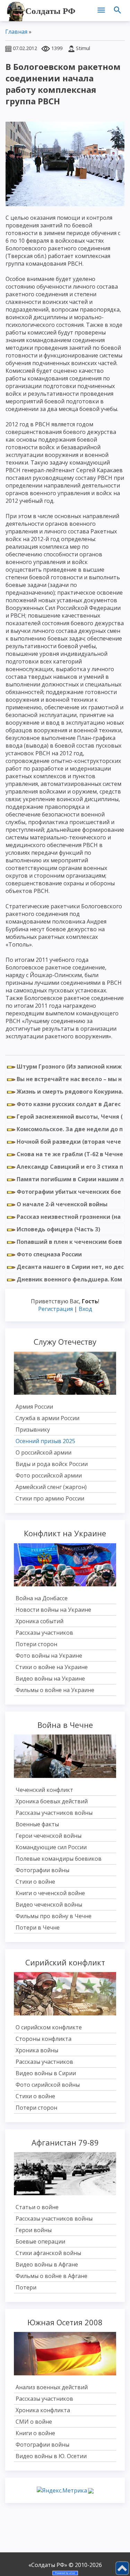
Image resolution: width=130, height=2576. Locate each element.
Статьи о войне (37, 2207)
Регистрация (55, 1309)
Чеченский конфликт (44, 1790)
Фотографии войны (42, 1870)
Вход (85, 1309)
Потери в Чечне (38, 1927)
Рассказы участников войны (54, 1813)
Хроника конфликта (43, 2410)
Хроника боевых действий (52, 1801)
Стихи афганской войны (48, 2253)
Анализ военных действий (52, 2387)
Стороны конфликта (44, 2039)
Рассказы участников (44, 1633)
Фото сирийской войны (48, 2085)
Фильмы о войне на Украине (55, 1690)
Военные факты (37, 1824)
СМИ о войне (34, 2422)
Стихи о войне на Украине (52, 1667)
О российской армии (44, 1452)
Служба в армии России (47, 1418)
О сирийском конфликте (49, 2027)
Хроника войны (37, 2050)
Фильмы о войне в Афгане (51, 2276)
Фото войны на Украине (49, 1656)
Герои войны (34, 2230)
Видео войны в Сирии (46, 2073)
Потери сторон (36, 1644)
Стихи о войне (35, 1882)
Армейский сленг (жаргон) (51, 1487)
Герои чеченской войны (49, 1836)
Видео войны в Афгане (47, 2264)
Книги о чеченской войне (50, 1893)
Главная (16, 32)
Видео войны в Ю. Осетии (51, 2456)
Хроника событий (40, 1621)
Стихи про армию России (50, 1498)
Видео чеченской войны (49, 1905)
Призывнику (33, 1430)
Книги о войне (35, 2433)
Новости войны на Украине (53, 1610)
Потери (26, 2287)
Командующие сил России (51, 1847)
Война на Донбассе (42, 1598)
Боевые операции (40, 2241)
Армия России (34, 1407)
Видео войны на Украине (50, 1679)
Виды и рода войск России (52, 1464)
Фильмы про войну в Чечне (54, 1916)
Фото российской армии (49, 1475)
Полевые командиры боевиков (59, 1859)
